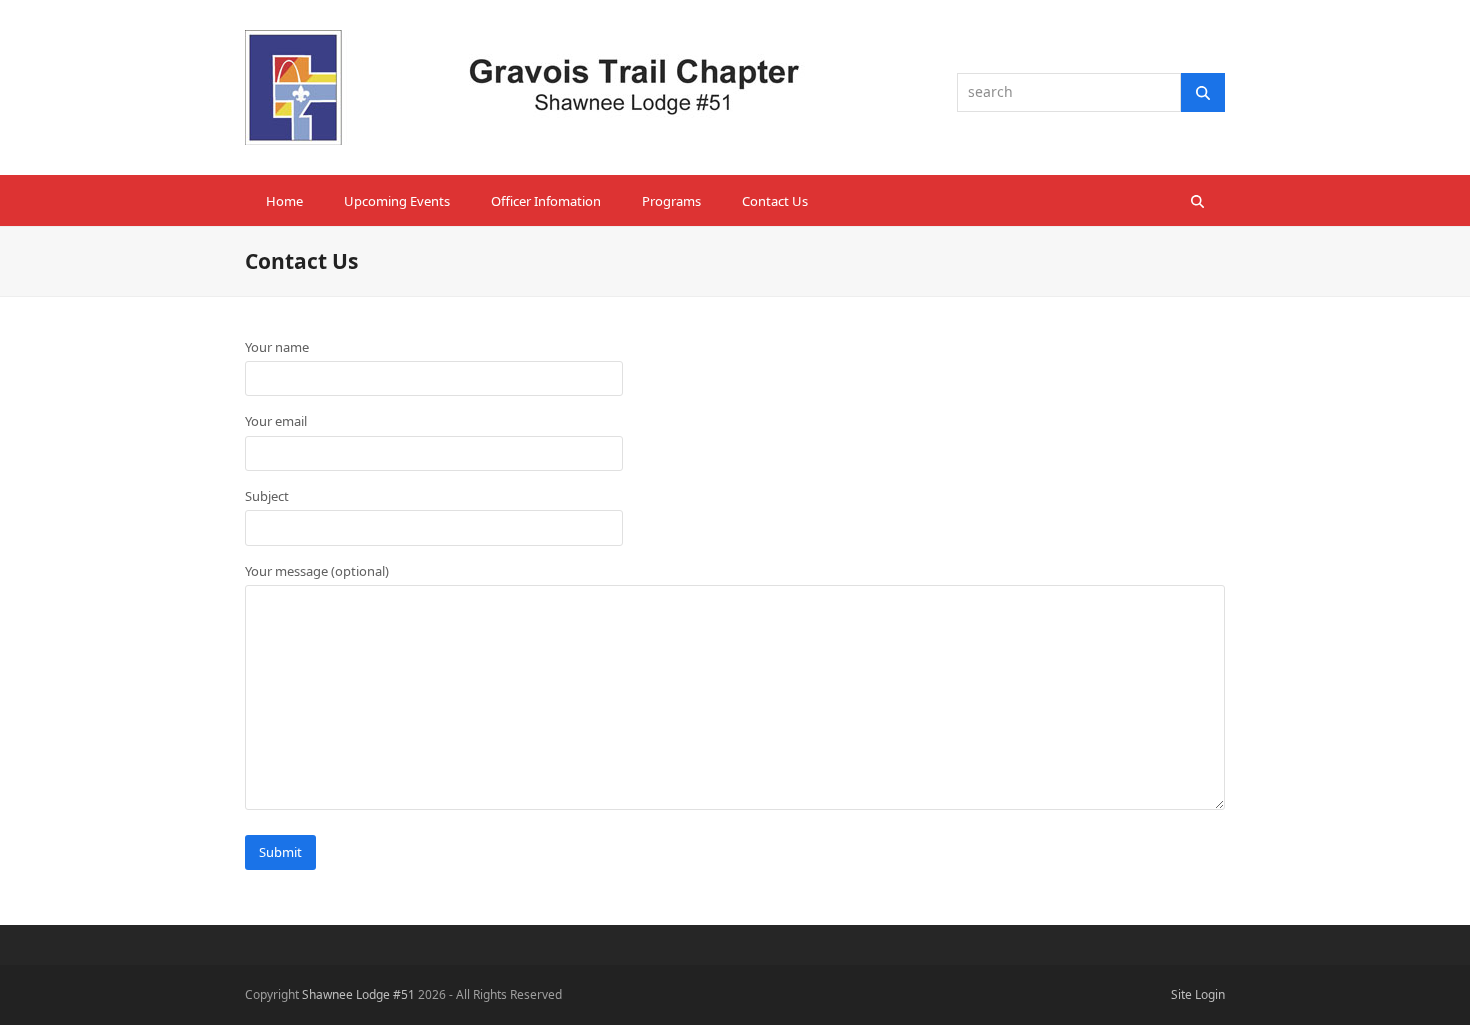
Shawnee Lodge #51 (358, 994)
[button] (1197, 201)
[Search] (1203, 92)
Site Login (1198, 994)
